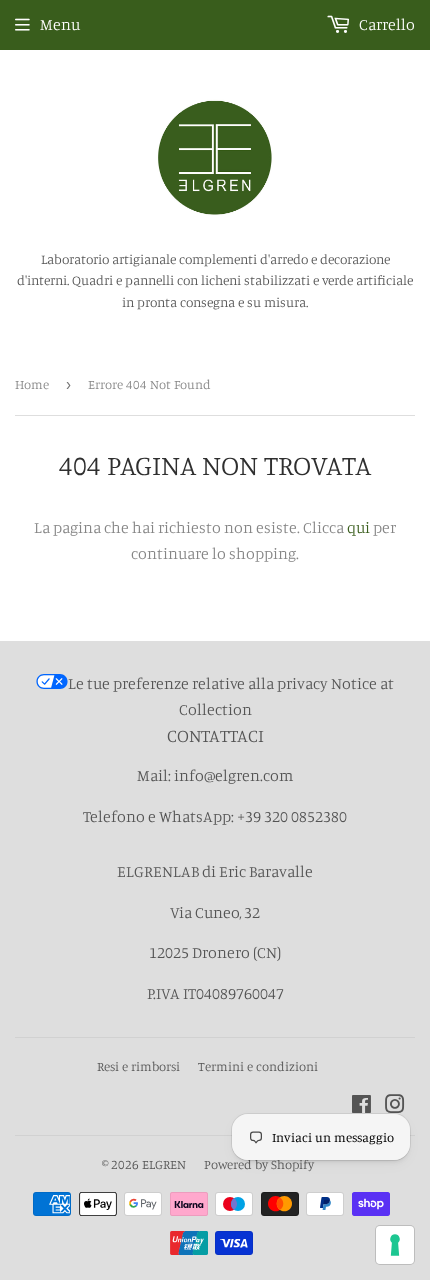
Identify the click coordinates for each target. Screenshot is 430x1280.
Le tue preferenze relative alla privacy (198, 683)
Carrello (385, 24)
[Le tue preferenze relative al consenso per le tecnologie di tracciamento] (395, 1245)
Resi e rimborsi (138, 1066)
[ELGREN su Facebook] (361, 1106)
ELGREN (164, 1164)
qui (358, 527)
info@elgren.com (233, 775)
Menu (60, 24)
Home (32, 384)
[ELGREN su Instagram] (395, 1106)
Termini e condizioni (258, 1066)
